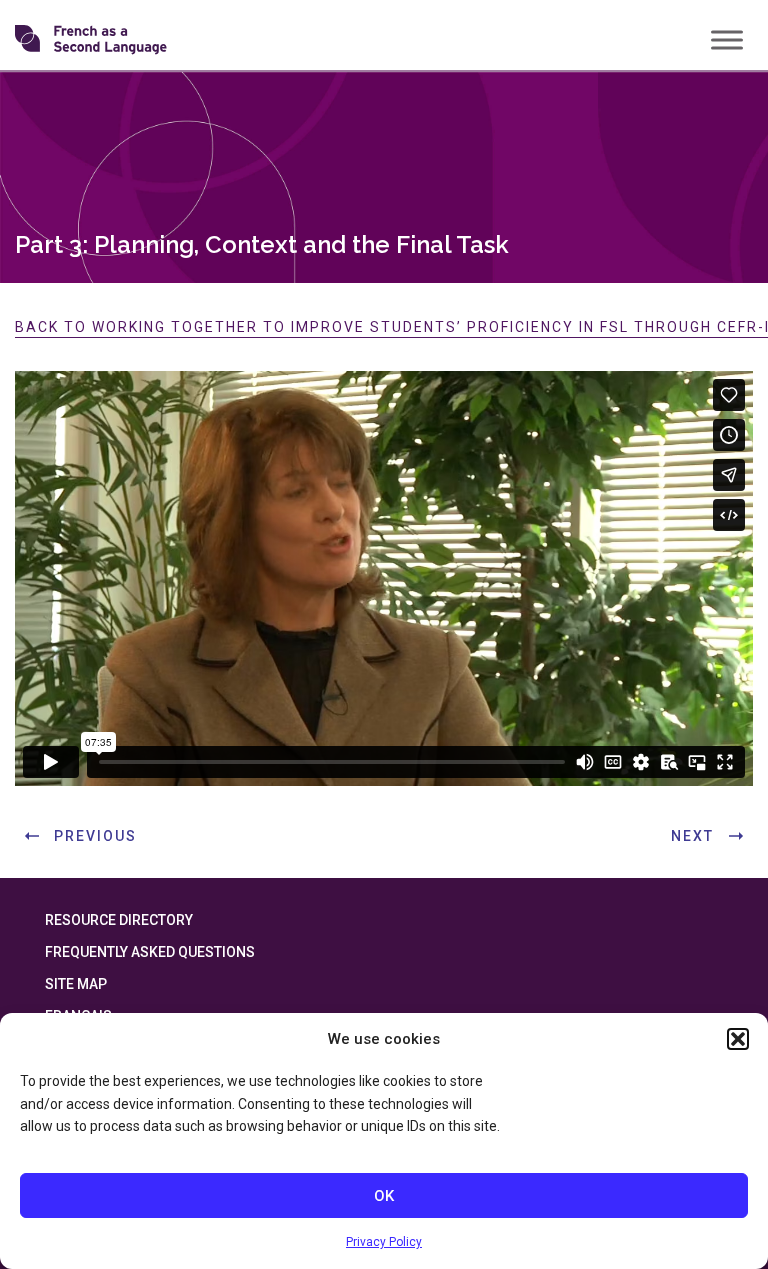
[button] (738, 1039)
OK (384, 1196)
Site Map (76, 984)
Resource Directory (119, 920)
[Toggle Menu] (727, 39)
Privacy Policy (384, 1242)
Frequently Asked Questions (150, 952)
